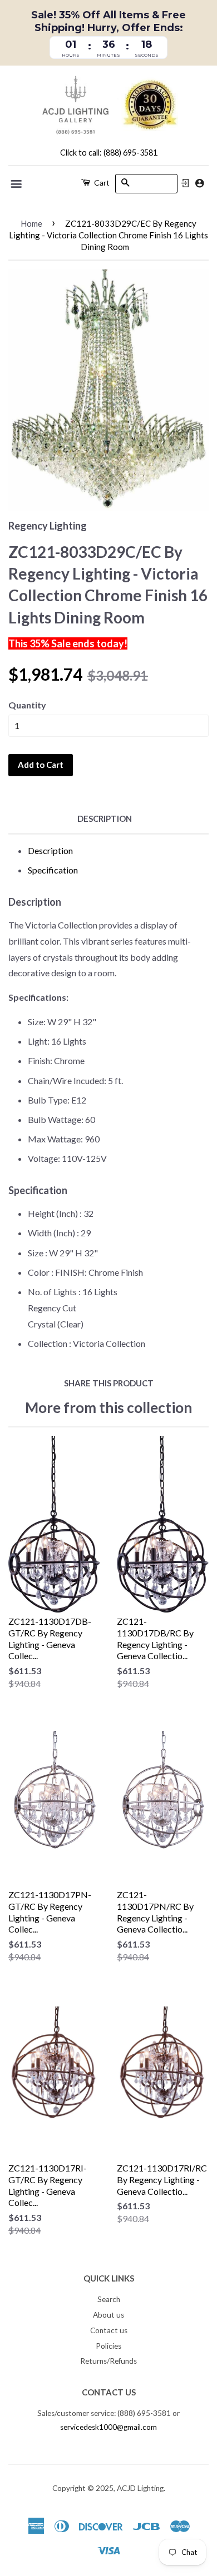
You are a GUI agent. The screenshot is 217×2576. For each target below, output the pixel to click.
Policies (108, 2346)
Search (109, 2299)
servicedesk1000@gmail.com (108, 2427)
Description (105, 818)
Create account (199, 183)
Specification (53, 870)
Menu (17, 184)
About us (108, 2315)
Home (31, 223)
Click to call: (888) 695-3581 (109, 153)
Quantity (27, 705)
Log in (185, 183)
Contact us (109, 2330)
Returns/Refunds (108, 2361)
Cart (101, 183)
